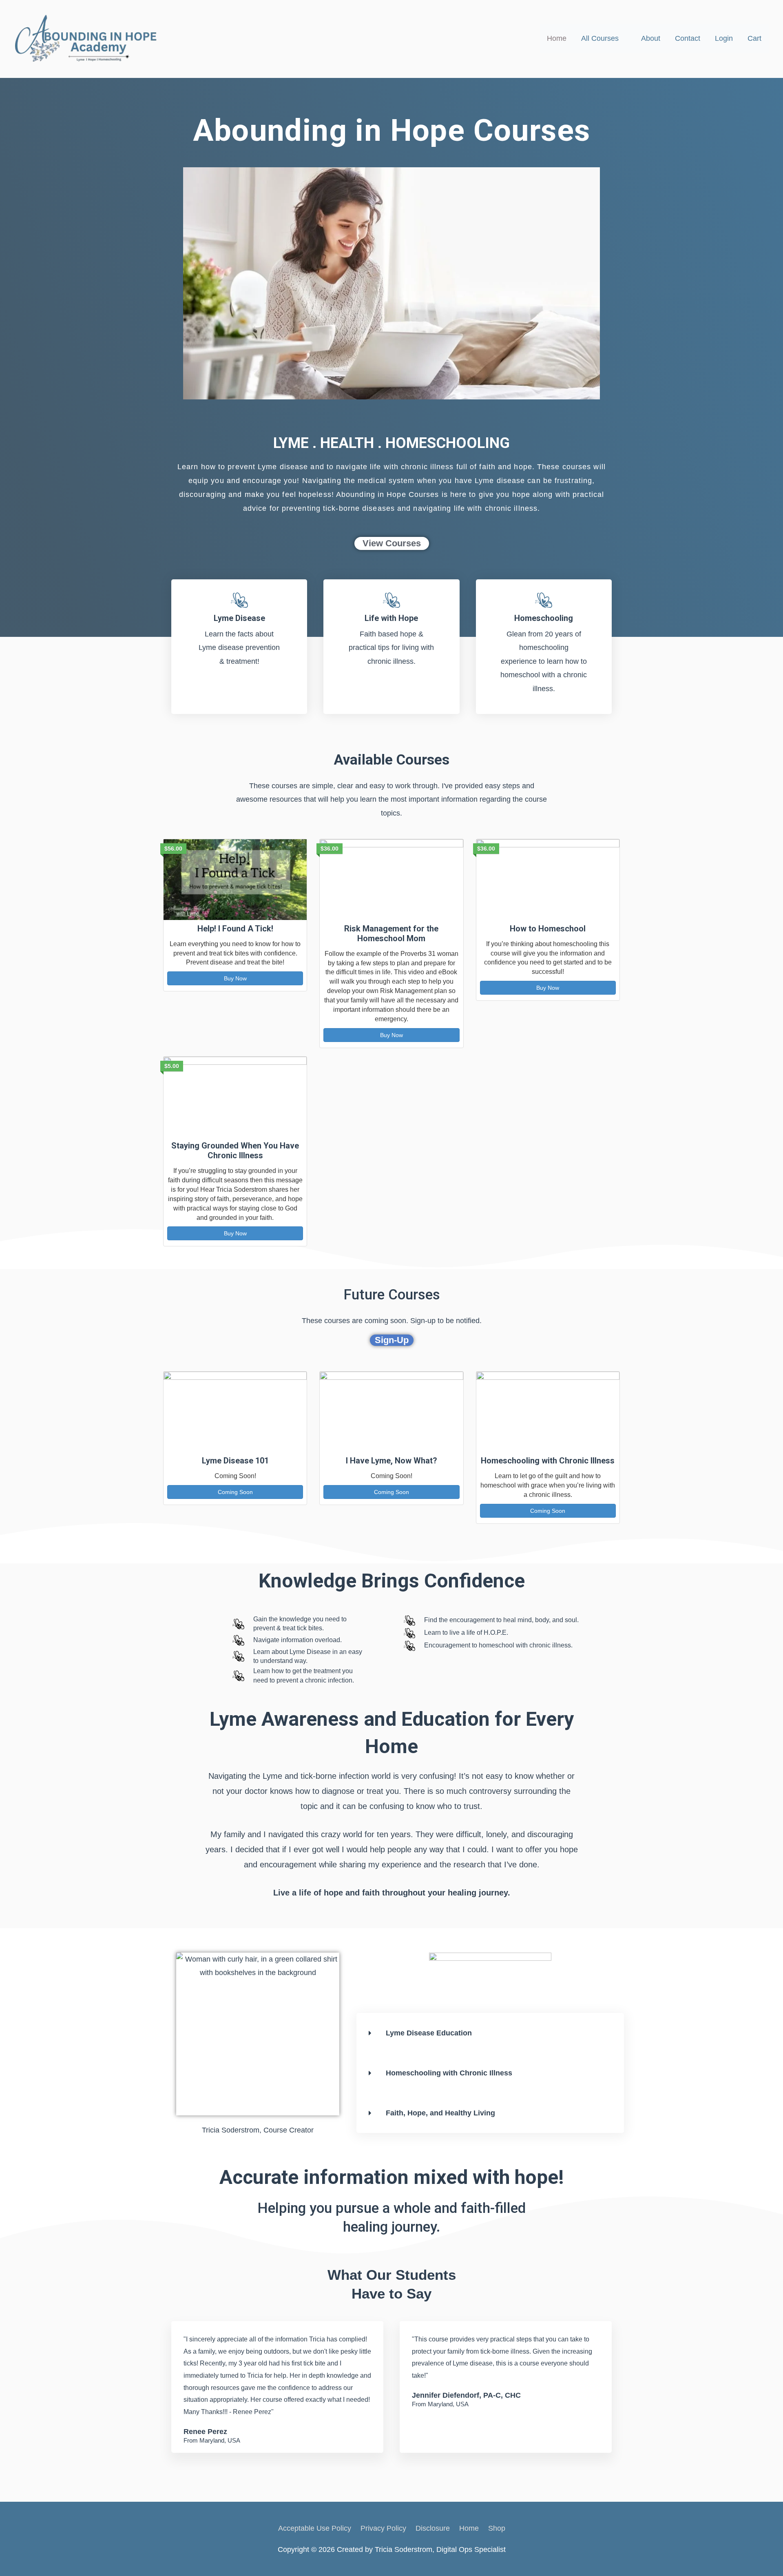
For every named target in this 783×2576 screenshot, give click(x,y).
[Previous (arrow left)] (14, 1288)
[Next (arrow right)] (769, 1288)
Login (724, 38)
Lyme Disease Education (429, 2033)
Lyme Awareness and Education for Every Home (392, 1733)
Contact (688, 38)
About (651, 38)
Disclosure (433, 2528)
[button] (480, 2033)
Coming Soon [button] (235, 1492)
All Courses (600, 38)
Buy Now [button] (235, 978)
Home (557, 38)
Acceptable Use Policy (315, 2528)
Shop (497, 2528)
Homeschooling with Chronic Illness (449, 2073)
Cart (754, 38)
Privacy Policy (383, 2528)
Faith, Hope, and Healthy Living (440, 2113)
